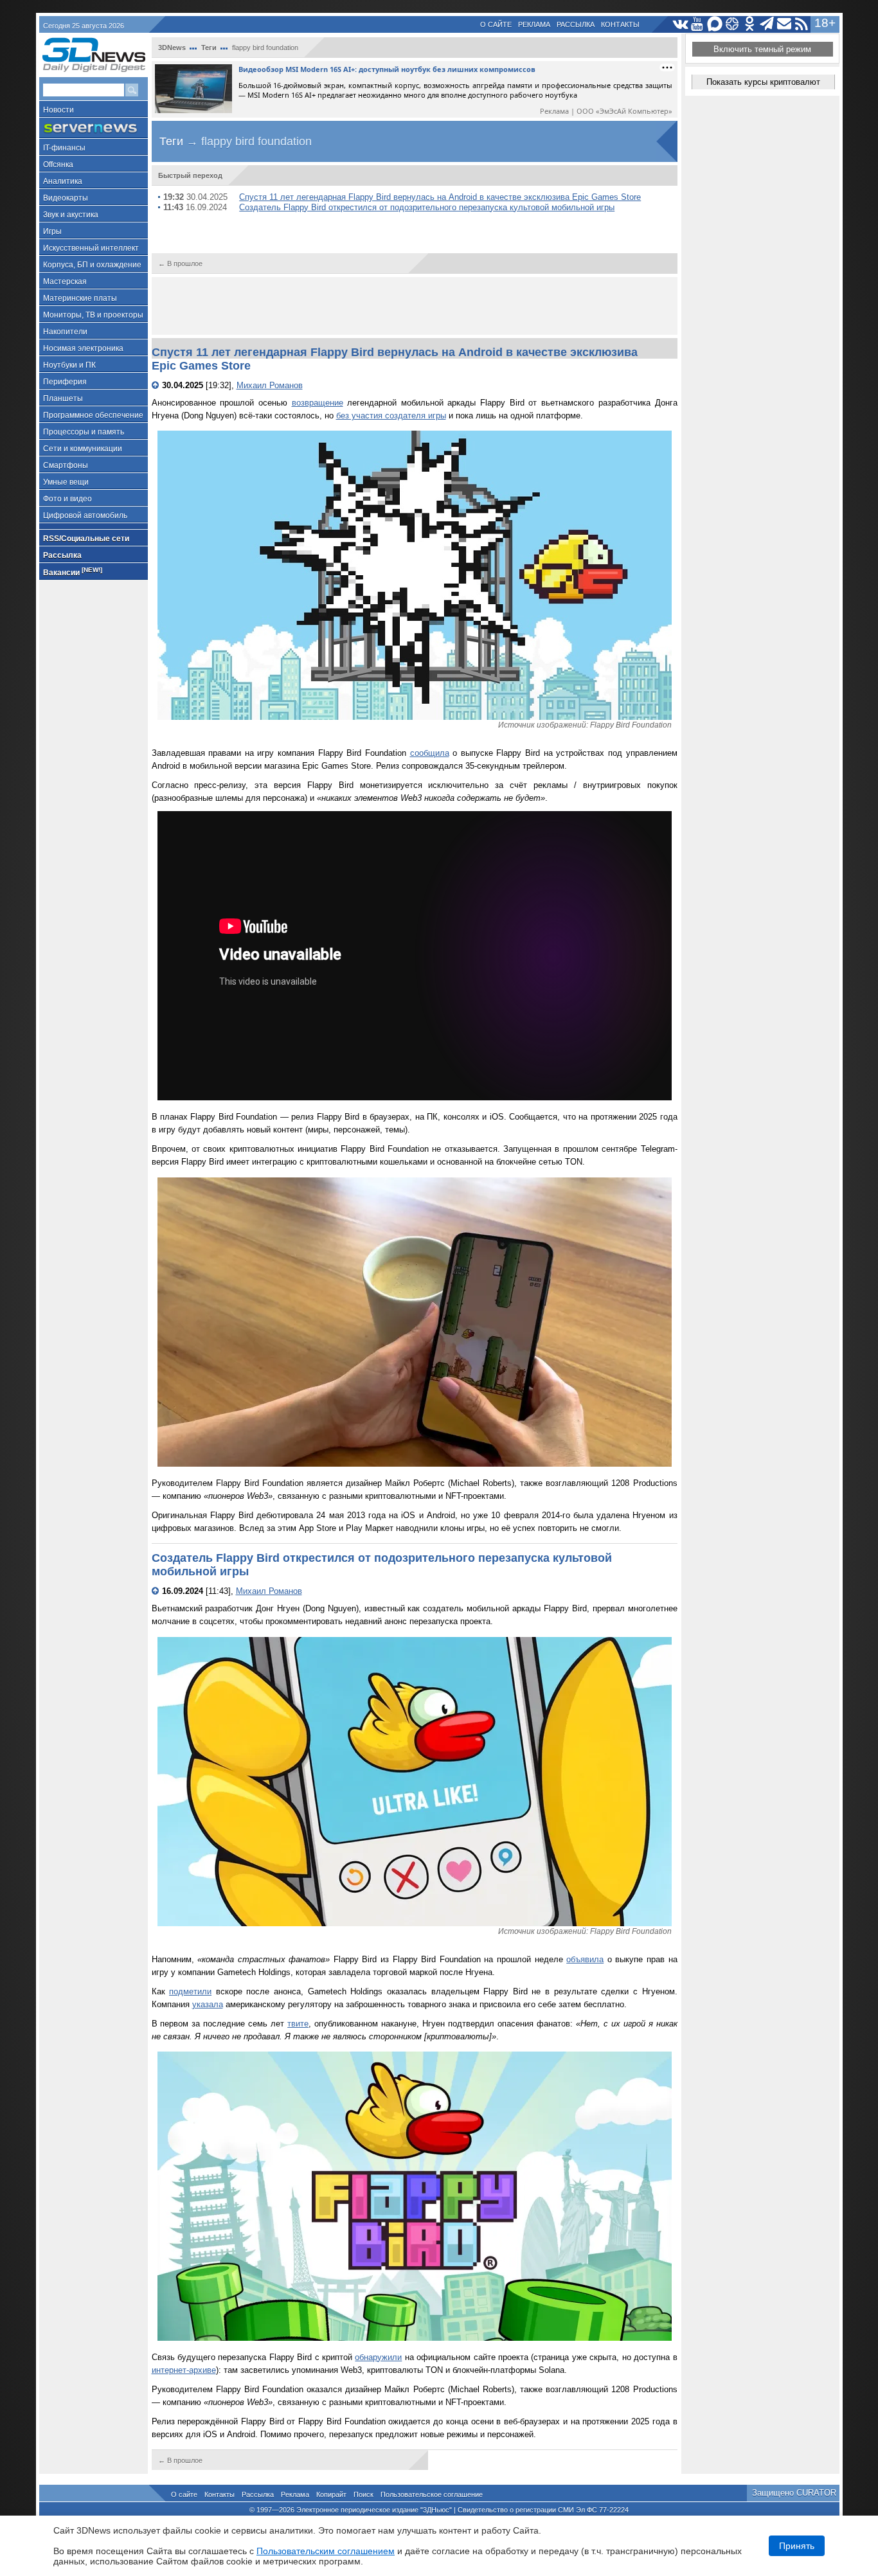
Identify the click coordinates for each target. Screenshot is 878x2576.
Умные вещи (66, 482)
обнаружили (378, 2357)
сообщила (430, 753)
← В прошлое (180, 264)
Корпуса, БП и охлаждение (92, 265)
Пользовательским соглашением (326, 2551)
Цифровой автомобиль (85, 515)
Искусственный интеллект (91, 248)
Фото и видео (67, 499)
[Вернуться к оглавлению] (157, 385)
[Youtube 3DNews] (698, 24)
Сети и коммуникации (83, 449)
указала (208, 2004)
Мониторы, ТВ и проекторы (93, 315)
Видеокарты (66, 198)
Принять (797, 2546)
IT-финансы (64, 148)
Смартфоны (66, 465)
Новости (58, 110)
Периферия (65, 382)
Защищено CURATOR (794, 2493)
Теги (209, 48)
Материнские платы (80, 298)
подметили (190, 1991)
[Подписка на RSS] (802, 24)
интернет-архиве (184, 2370)
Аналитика (63, 181)
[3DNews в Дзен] (732, 24)
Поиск (363, 2494)
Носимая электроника (83, 348)
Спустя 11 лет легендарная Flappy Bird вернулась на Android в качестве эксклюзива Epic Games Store (440, 197)
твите (298, 2024)
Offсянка (58, 165)
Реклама (534, 24)
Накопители (65, 332)
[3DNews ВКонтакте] (680, 24)
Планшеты (63, 398)
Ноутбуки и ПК (69, 365)
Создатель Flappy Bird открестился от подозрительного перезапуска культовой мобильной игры (427, 207)
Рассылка (576, 24)
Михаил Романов (270, 385)
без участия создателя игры (391, 416)
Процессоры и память (84, 432)
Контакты (620, 24)
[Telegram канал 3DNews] (767, 24)
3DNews (172, 48)
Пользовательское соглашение (432, 2494)
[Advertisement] (415, 306)
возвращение (318, 403)
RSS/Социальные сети (86, 539)
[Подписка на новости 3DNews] (784, 24)
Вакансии (73, 572)
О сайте (496, 24)
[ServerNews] (94, 128)
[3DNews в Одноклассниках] (750, 24)
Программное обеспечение (93, 415)
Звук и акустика (71, 215)
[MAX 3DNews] (715, 24)
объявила (585, 1959)
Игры (52, 231)
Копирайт (331, 2494)
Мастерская (65, 282)
